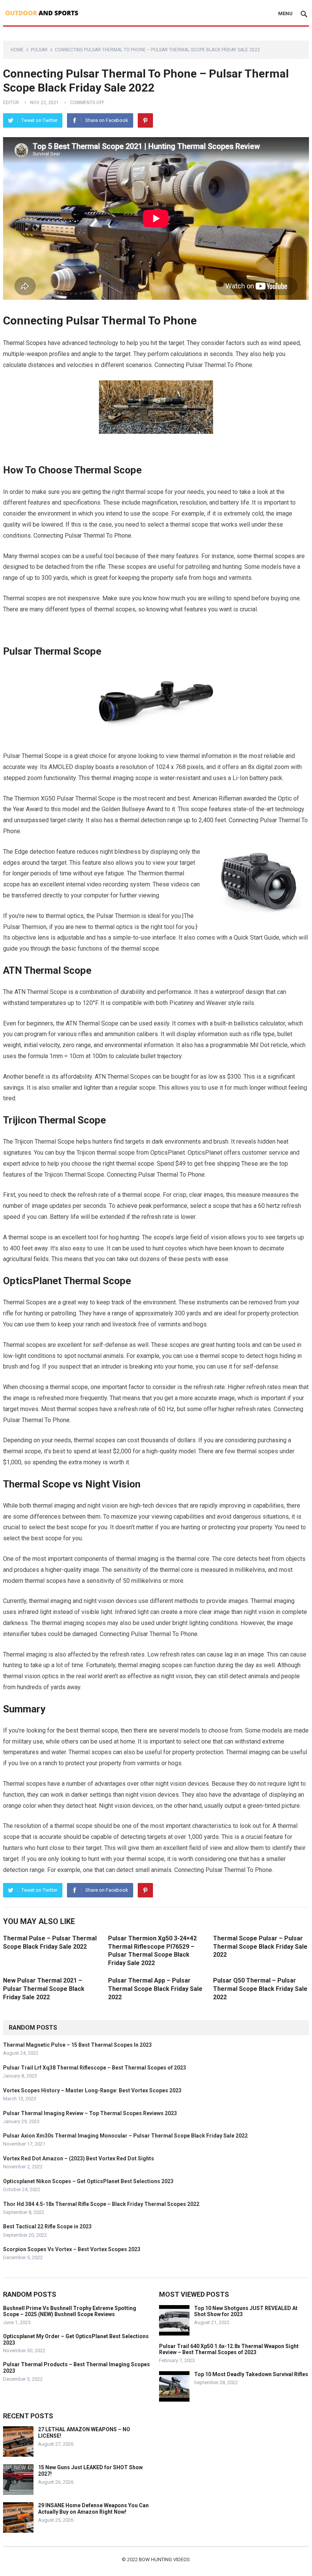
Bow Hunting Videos (164, 2559)
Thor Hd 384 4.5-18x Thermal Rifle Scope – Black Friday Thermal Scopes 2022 (101, 2204)
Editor (11, 103)
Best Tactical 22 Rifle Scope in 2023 (47, 2226)
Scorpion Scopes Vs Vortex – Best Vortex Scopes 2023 (72, 2249)
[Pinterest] (145, 120)
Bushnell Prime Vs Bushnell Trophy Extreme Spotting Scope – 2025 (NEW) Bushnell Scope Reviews (70, 2311)
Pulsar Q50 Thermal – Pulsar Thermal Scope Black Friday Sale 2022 (260, 1989)
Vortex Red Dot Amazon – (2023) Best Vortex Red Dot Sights (79, 2158)
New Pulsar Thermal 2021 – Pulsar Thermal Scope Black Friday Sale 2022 (44, 1989)
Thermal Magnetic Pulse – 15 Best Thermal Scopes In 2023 (77, 2045)
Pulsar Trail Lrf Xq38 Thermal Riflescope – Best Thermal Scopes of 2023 (95, 2068)
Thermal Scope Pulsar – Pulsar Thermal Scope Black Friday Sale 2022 (260, 1946)
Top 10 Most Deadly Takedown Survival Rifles (251, 2374)
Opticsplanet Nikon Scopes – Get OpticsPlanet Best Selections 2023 (88, 2181)
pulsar (39, 50)
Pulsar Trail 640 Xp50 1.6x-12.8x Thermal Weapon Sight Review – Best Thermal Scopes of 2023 (229, 2349)
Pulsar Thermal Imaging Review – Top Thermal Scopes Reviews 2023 (90, 2113)
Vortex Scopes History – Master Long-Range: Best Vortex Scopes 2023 (92, 2090)
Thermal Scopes (25, 343)
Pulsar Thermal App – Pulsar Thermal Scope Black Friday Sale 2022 (155, 1989)
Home (17, 50)
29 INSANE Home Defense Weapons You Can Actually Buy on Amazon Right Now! (93, 2509)
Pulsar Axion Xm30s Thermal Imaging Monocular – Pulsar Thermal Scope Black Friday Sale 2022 (125, 2136)
